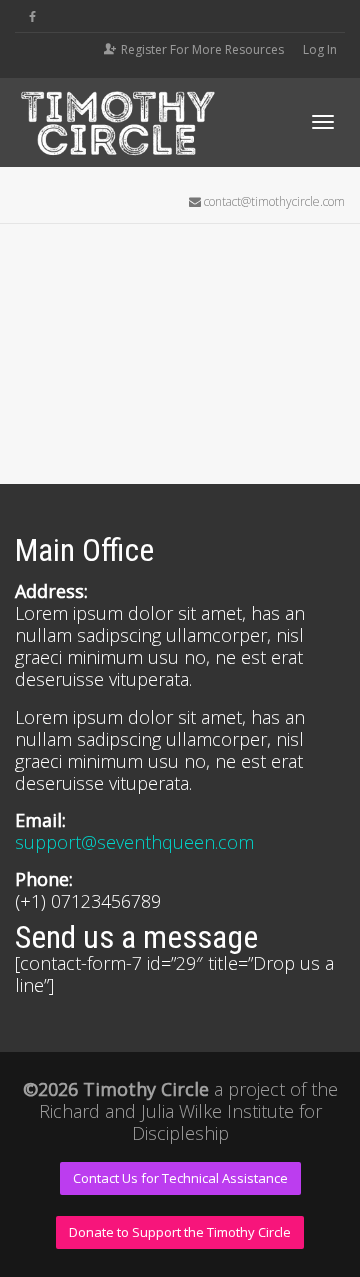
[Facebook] (32, 16)
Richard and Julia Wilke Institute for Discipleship (180, 1122)
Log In (320, 49)
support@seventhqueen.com (134, 842)
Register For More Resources (202, 49)
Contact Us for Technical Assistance (180, 1178)
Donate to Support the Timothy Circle (180, 1232)
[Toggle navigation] (323, 122)
